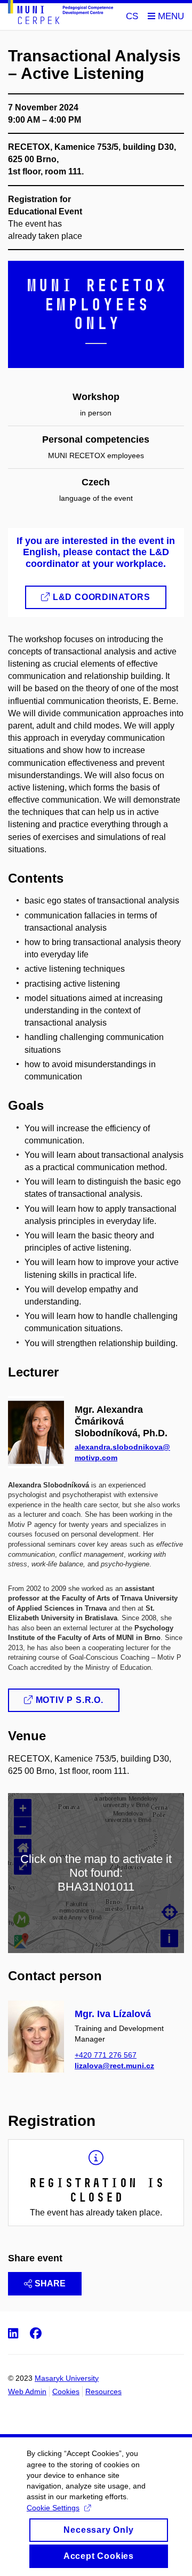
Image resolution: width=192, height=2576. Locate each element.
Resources (103, 2391)
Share (50, 2283)
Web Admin (27, 2391)
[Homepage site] (61, 14)
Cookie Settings (53, 2508)
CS (132, 16)
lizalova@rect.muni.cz (114, 2066)
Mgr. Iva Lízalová (113, 2014)
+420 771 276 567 (106, 2055)
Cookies (66, 2391)
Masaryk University (67, 2378)
